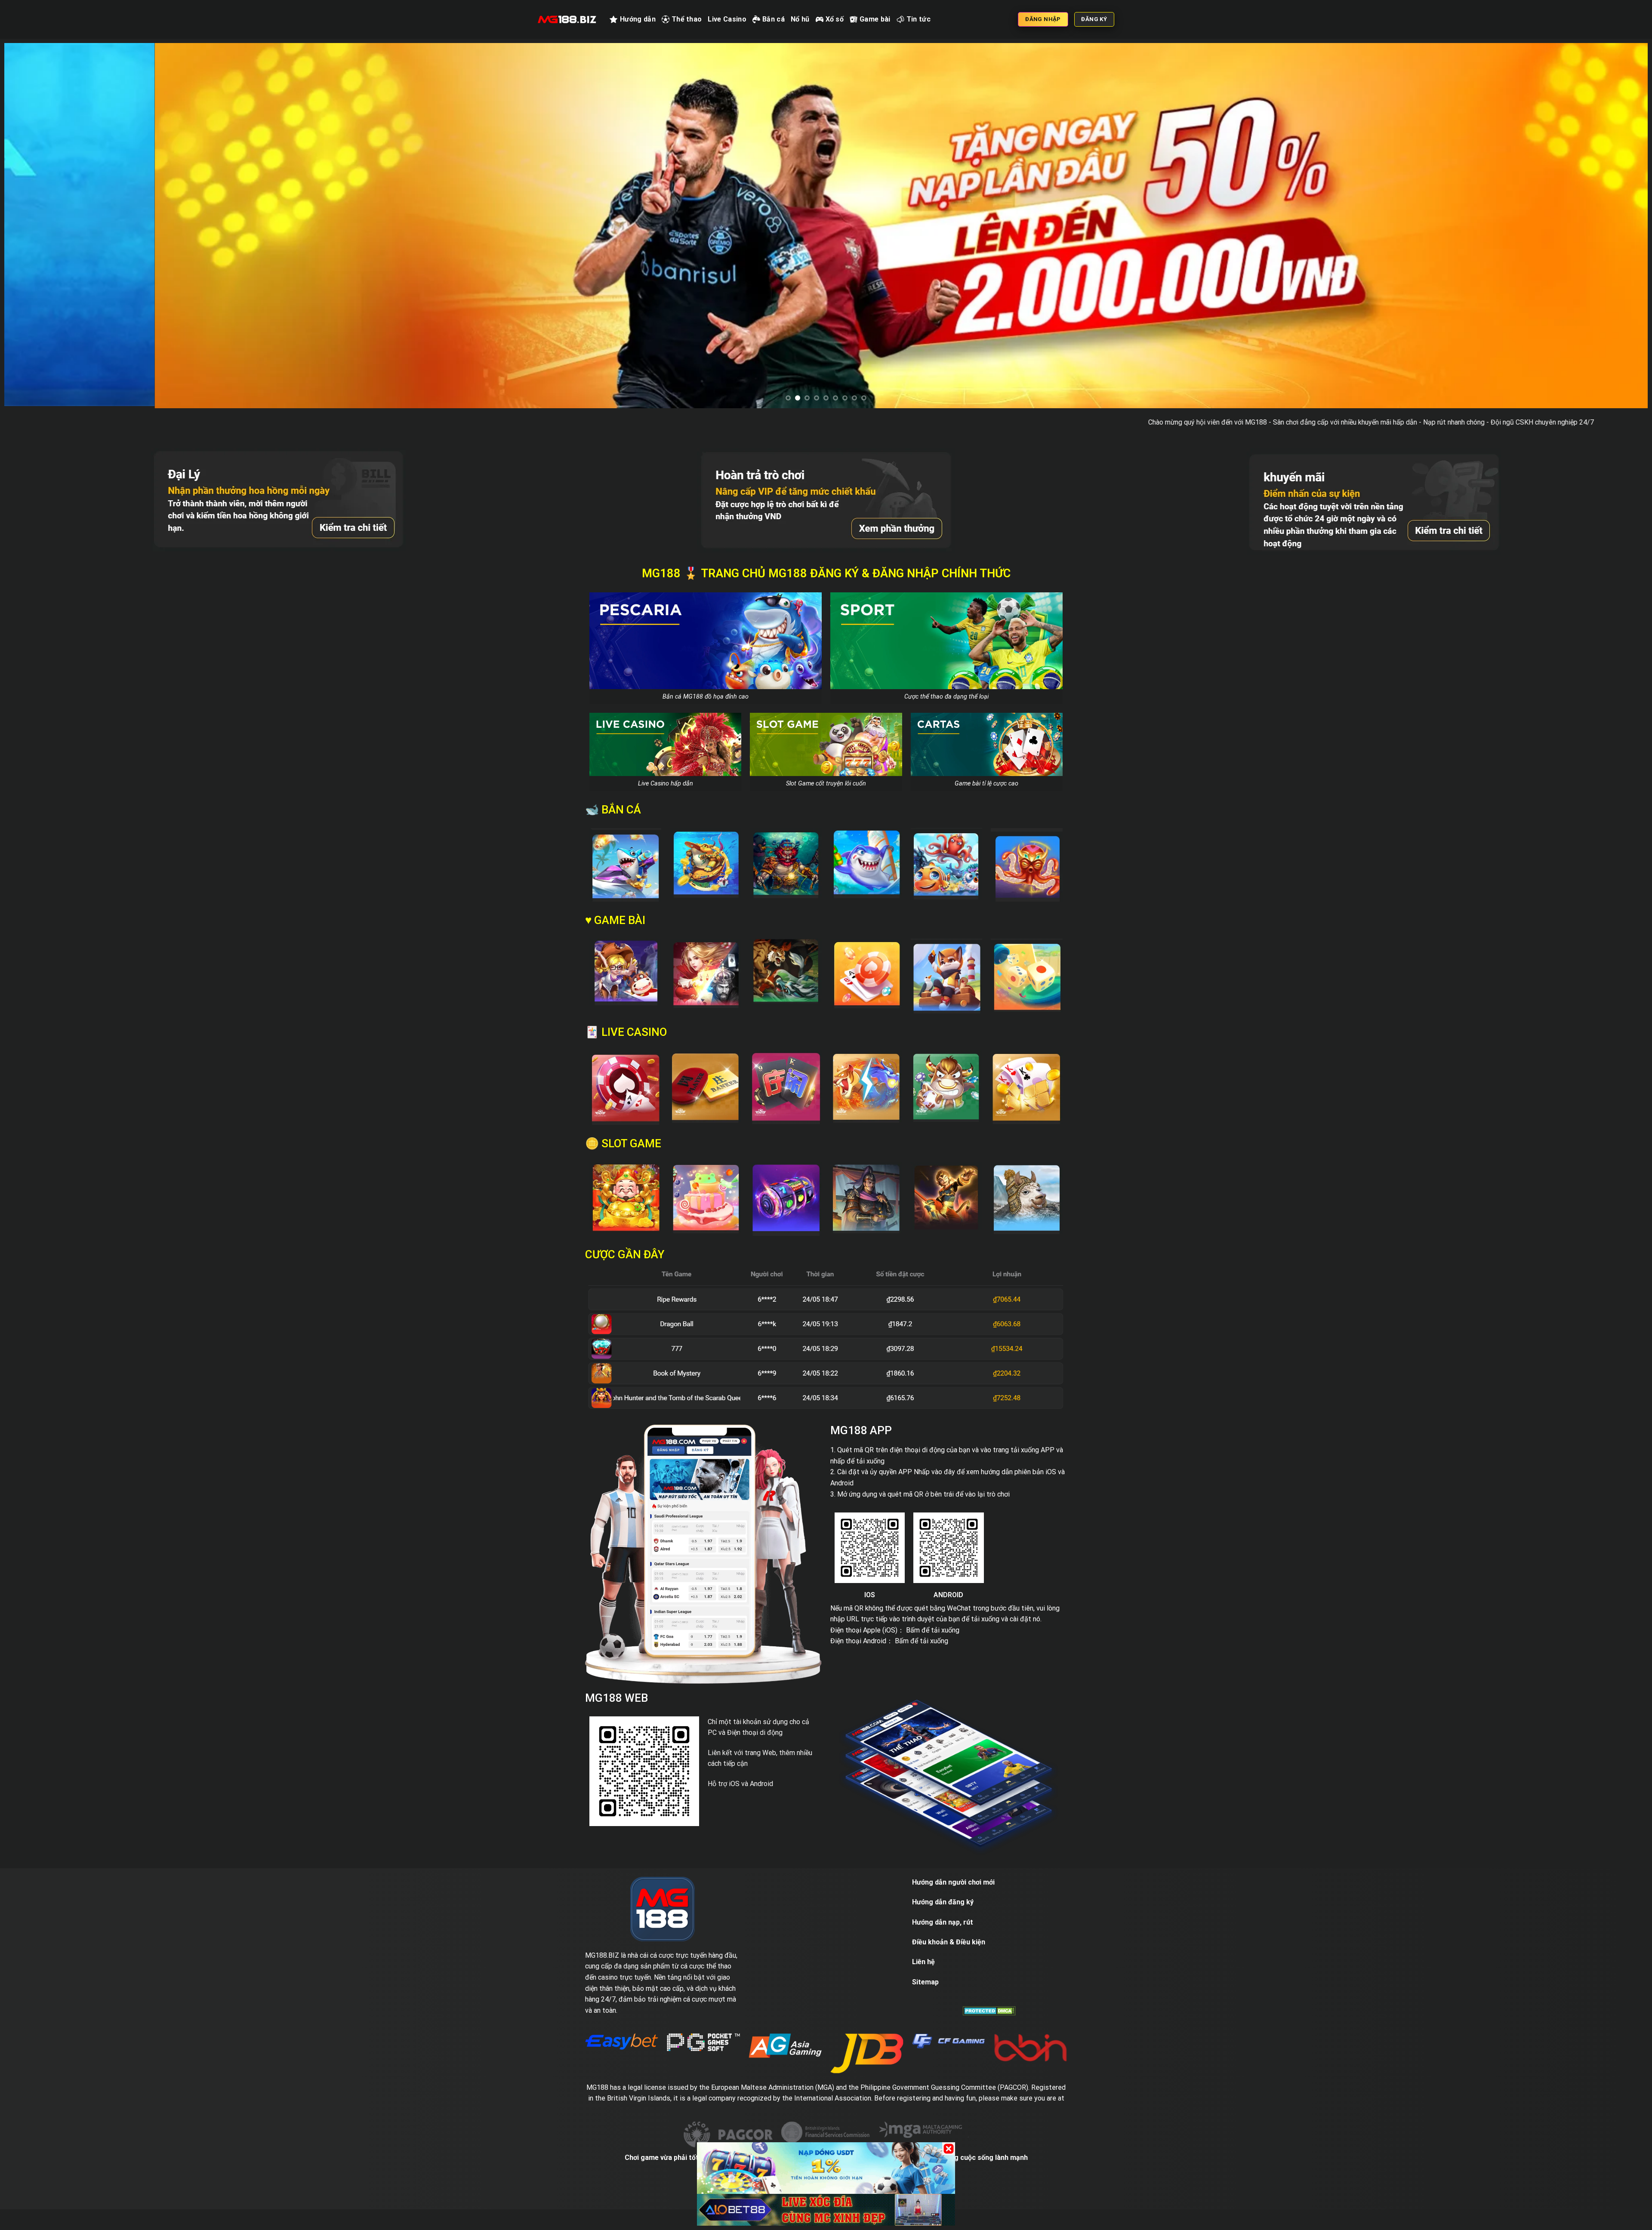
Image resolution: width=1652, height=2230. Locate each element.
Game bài (875, 19)
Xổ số (835, 19)
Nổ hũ (800, 19)
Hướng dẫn (638, 19)
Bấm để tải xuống (933, 1668)
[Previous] (48, 245)
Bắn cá (774, 19)
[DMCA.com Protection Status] (989, 2048)
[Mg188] (567, 19)
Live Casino (727, 19)
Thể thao (687, 19)
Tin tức (918, 19)
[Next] (1604, 245)
